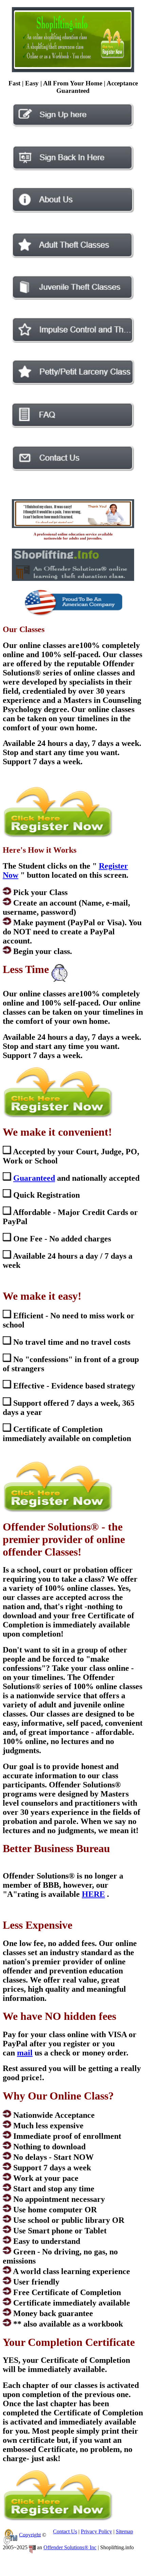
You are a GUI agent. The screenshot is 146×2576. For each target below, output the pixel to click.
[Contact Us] (73, 469)
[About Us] (73, 211)
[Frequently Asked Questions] (73, 426)
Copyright (30, 2534)
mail (25, 2053)
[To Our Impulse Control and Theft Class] (73, 341)
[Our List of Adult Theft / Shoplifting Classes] (73, 256)
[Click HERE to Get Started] (73, 127)
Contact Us (65, 2531)
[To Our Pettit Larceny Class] (73, 383)
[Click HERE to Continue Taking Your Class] (73, 169)
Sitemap (124, 2531)
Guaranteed (34, 1178)
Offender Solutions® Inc (70, 2547)
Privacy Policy (96, 2531)
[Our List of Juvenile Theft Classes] (73, 298)
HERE (93, 1894)
